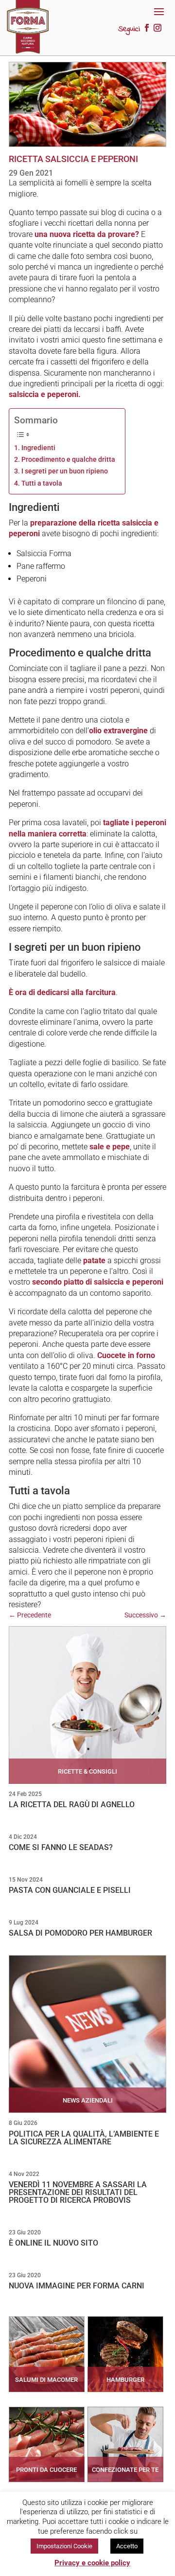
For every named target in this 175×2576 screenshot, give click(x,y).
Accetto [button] (127, 2546)
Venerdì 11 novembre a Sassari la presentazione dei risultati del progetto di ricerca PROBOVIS (78, 2192)
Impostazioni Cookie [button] (64, 2546)
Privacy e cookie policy (92, 2563)
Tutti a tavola (42, 483)
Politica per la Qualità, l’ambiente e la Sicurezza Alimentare (84, 2138)
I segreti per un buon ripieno (65, 471)
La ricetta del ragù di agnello (72, 1805)
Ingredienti (38, 448)
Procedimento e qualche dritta (68, 460)
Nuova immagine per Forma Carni (77, 2286)
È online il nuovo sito (53, 2243)
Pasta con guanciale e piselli (70, 1890)
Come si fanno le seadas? (61, 1847)
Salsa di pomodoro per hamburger (80, 1933)
